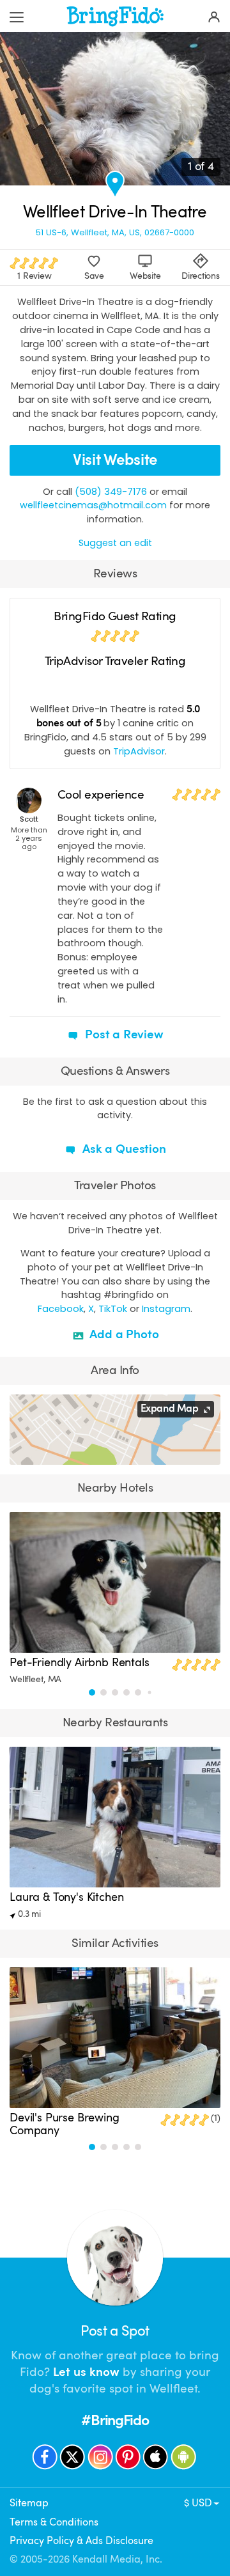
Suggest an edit (115, 543)
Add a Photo (123, 1334)
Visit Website (115, 460)
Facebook (61, 1309)
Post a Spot (115, 2331)
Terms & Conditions (54, 2522)
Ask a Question (122, 1149)
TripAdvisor (139, 751)
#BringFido (115, 2420)
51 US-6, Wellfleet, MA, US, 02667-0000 (115, 232)
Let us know (86, 2372)
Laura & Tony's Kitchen (66, 1897)
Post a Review (123, 1034)
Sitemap (29, 2503)
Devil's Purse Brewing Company (65, 2124)
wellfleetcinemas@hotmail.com (93, 505)
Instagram (166, 1309)
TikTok (113, 1309)
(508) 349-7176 (111, 492)
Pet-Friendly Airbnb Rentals (80, 1662)
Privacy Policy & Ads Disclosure (81, 2541)
